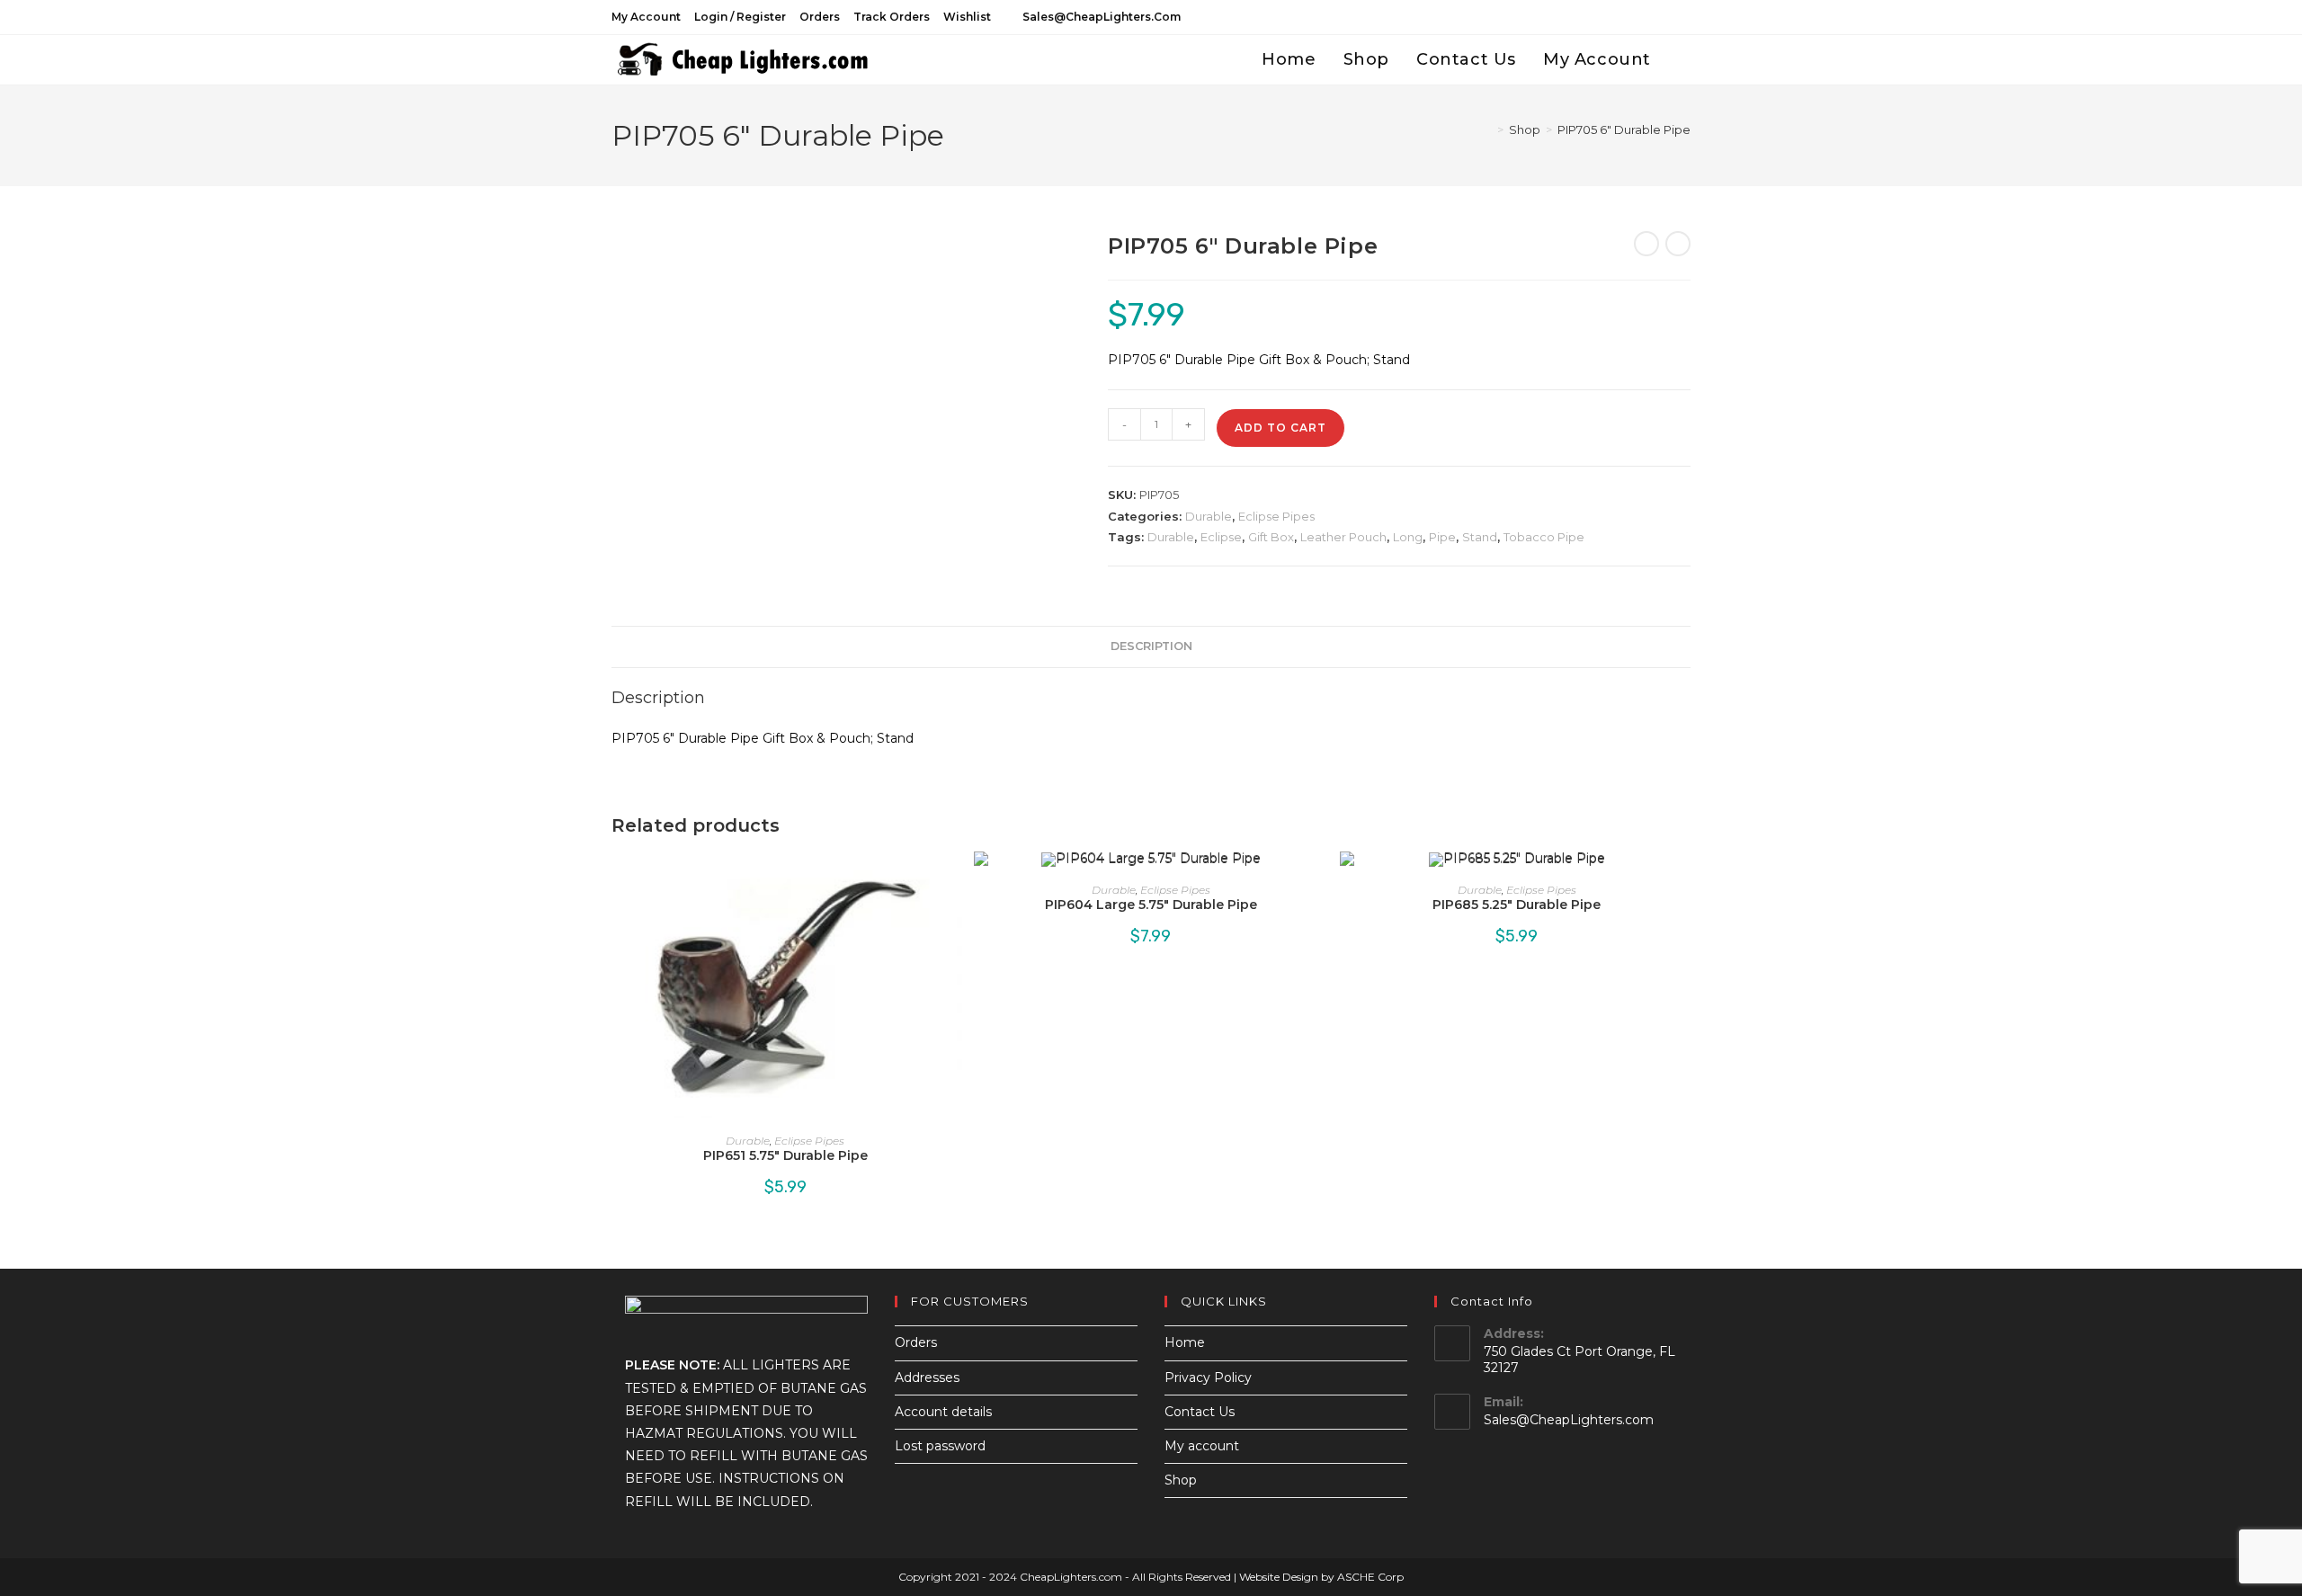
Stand (1480, 537)
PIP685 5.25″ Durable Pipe (1517, 905)
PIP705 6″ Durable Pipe (1624, 129)
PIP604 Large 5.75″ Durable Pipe (1151, 905)
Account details (943, 1412)
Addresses (927, 1378)
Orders (820, 17)
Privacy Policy (1208, 1378)
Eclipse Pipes (1276, 516)
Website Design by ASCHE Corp (1321, 1577)
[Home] (1487, 129)
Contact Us (1200, 1412)
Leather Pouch (1343, 537)
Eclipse (1221, 537)
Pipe (1442, 537)
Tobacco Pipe (1544, 537)
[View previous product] (1646, 244)
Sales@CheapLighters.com (1569, 1420)
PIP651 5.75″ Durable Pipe (785, 1155)
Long (1408, 537)
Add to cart (1280, 428)
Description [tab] (1151, 646)
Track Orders (892, 17)
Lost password (940, 1446)
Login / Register (740, 17)
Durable (1209, 516)
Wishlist (967, 17)
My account (646, 17)
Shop (1181, 1480)
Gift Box (1271, 537)
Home (1185, 1342)
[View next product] (1678, 244)
